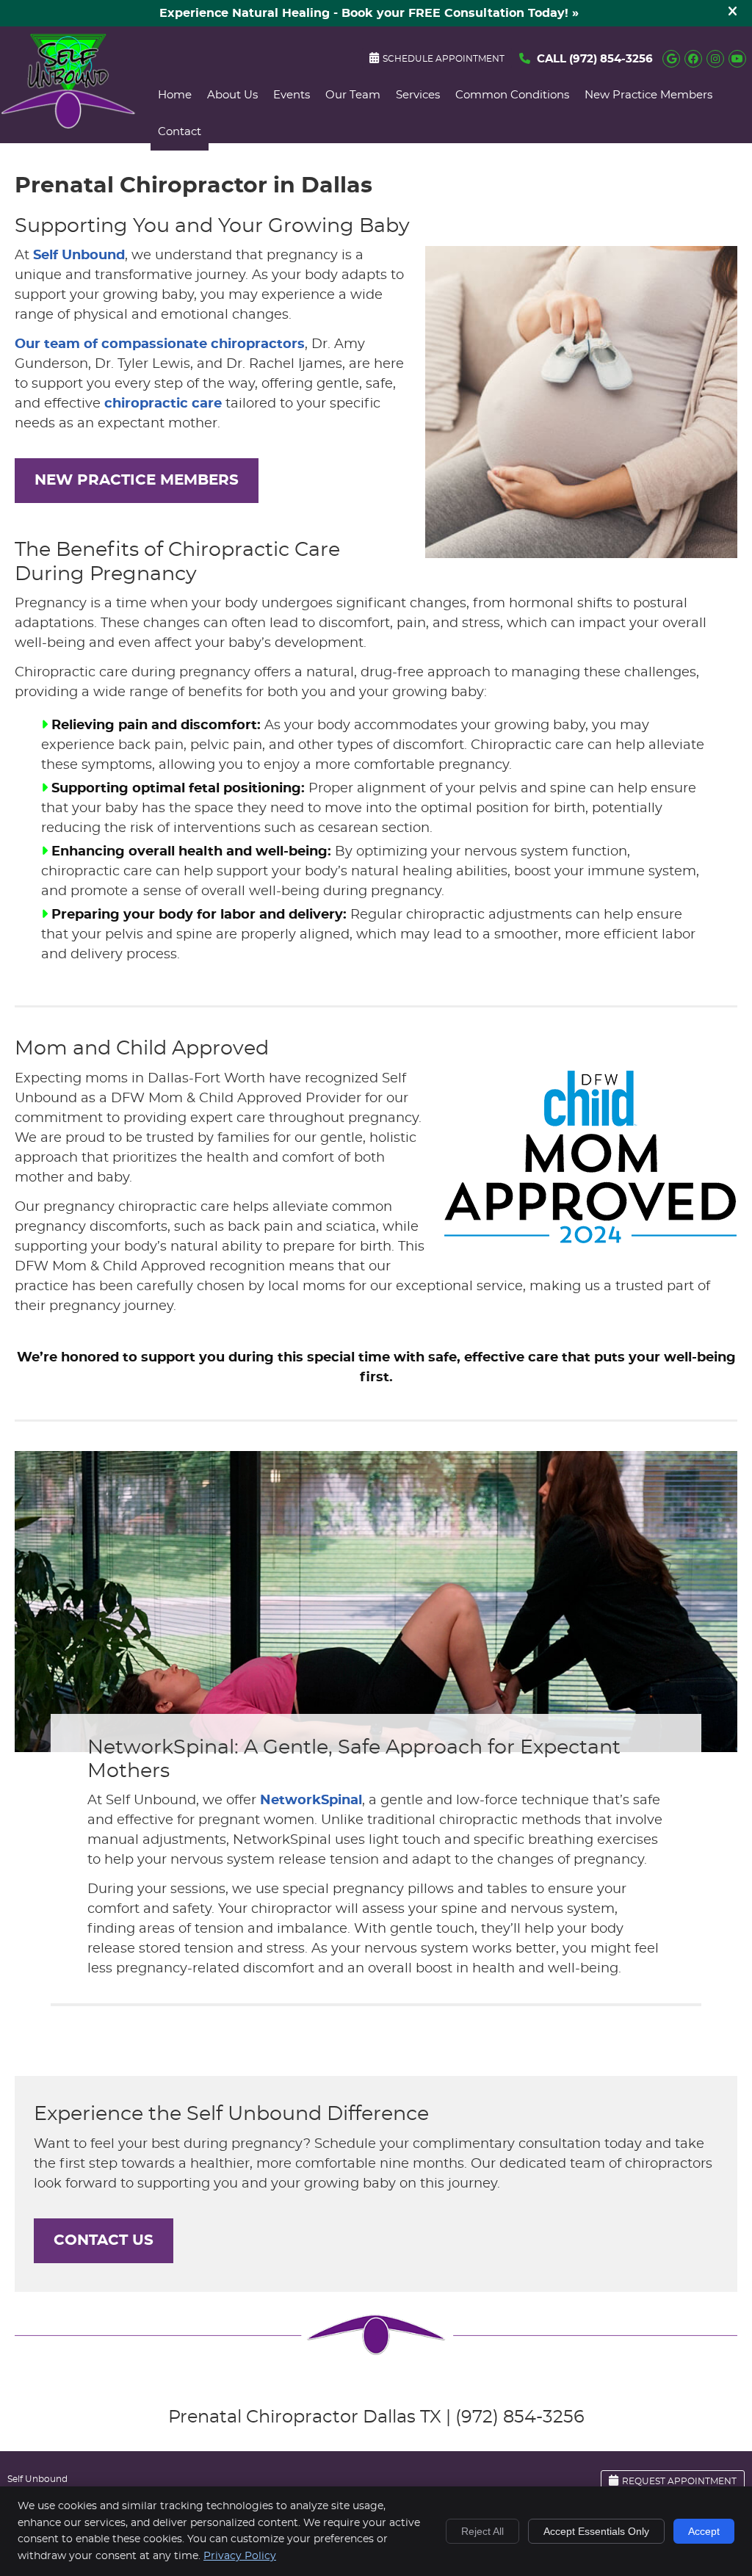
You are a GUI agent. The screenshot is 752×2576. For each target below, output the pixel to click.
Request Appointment (679, 2481)
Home (175, 95)
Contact (180, 132)
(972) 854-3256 (611, 59)
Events (292, 95)
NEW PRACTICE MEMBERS (137, 480)
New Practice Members (648, 95)
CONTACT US (104, 2240)
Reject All (482, 2531)
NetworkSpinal (311, 1801)
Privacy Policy (240, 2556)
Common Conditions (512, 95)
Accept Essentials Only (596, 2531)
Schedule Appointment (444, 59)
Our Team (353, 95)
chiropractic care (163, 404)
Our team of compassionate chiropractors (160, 344)
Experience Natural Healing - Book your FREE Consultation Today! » (369, 13)
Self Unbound (79, 256)
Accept (704, 2531)
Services (418, 95)
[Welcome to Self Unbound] (68, 126)
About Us (232, 95)
